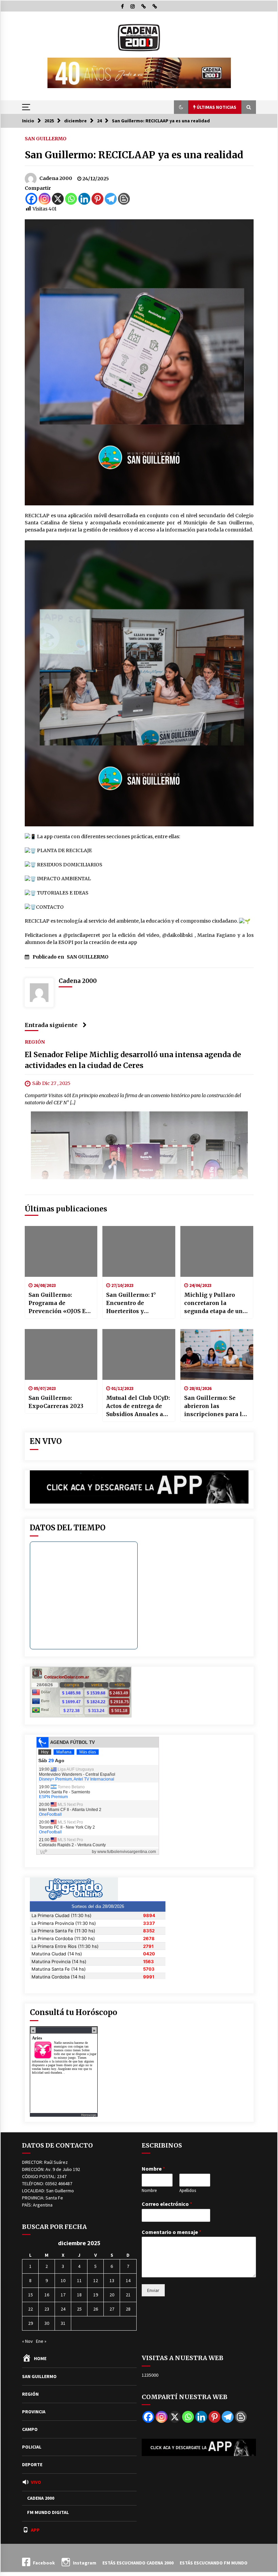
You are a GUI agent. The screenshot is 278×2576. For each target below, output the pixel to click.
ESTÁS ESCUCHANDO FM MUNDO (214, 2563)
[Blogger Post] (124, 199)
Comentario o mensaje (172, 2232)
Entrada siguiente (51, 1025)
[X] (58, 199)
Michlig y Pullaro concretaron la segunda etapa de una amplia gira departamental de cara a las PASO (217, 1303)
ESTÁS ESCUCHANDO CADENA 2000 (138, 2563)
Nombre (153, 2169)
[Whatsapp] (71, 199)
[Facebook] (31, 199)
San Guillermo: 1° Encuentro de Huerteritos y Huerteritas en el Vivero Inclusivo (131, 1303)
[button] (181, 107)
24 (63, 2309)
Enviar (153, 2290)
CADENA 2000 (41, 2498)
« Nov (27, 2341)
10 (63, 2280)
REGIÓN (35, 1042)
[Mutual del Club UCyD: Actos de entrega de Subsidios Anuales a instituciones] (139, 1354)
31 (63, 2323)
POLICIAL (32, 2447)
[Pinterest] (97, 199)
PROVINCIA (34, 2412)
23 (47, 2309)
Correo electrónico (167, 2204)
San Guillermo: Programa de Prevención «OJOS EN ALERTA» (59, 1303)
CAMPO (30, 2429)
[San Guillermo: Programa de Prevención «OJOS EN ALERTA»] (61, 1251)
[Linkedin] (84, 199)
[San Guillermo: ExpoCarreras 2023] (61, 1354)
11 (79, 2280)
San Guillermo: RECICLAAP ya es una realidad (134, 155)
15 (31, 2295)
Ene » (41, 2341)
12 (96, 2280)
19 (96, 2295)
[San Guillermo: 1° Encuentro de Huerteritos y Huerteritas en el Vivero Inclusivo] (139, 1251)
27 (112, 2309)
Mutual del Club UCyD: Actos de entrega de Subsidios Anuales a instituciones (138, 1406)
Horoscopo (89, 2115)
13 (112, 2280)
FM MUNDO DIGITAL (48, 2512)
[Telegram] (111, 199)
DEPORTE (32, 2464)
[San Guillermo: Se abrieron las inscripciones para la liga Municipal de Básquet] (217, 1354)
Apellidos (188, 2191)
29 (31, 2323)
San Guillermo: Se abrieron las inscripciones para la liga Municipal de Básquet (215, 1406)
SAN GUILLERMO (46, 138)
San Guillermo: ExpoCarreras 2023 (56, 1402)
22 (31, 2309)
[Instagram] (45, 199)
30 (47, 2323)
